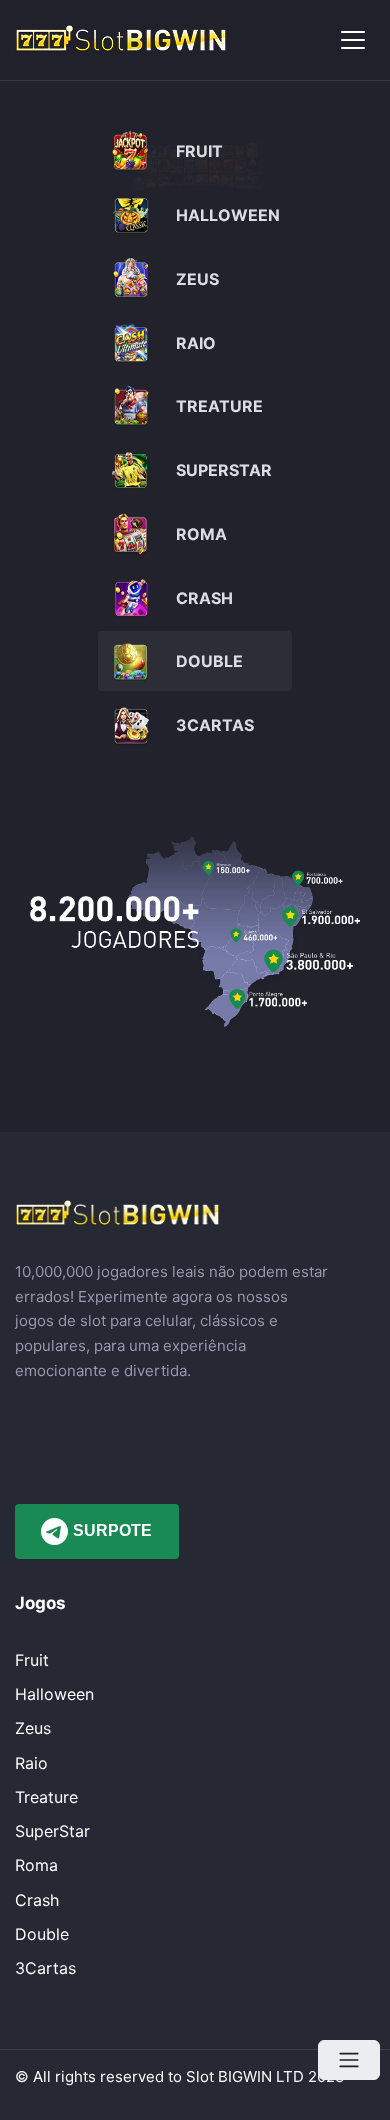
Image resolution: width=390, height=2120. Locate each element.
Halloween (54, 1694)
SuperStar (52, 1831)
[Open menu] (349, 2060)
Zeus (33, 1728)
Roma (36, 1865)
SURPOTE (112, 1530)
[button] (353, 40)
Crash (37, 1900)
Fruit (32, 1660)
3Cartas (45, 1968)
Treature (46, 1797)
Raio (31, 1763)
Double (42, 1934)
